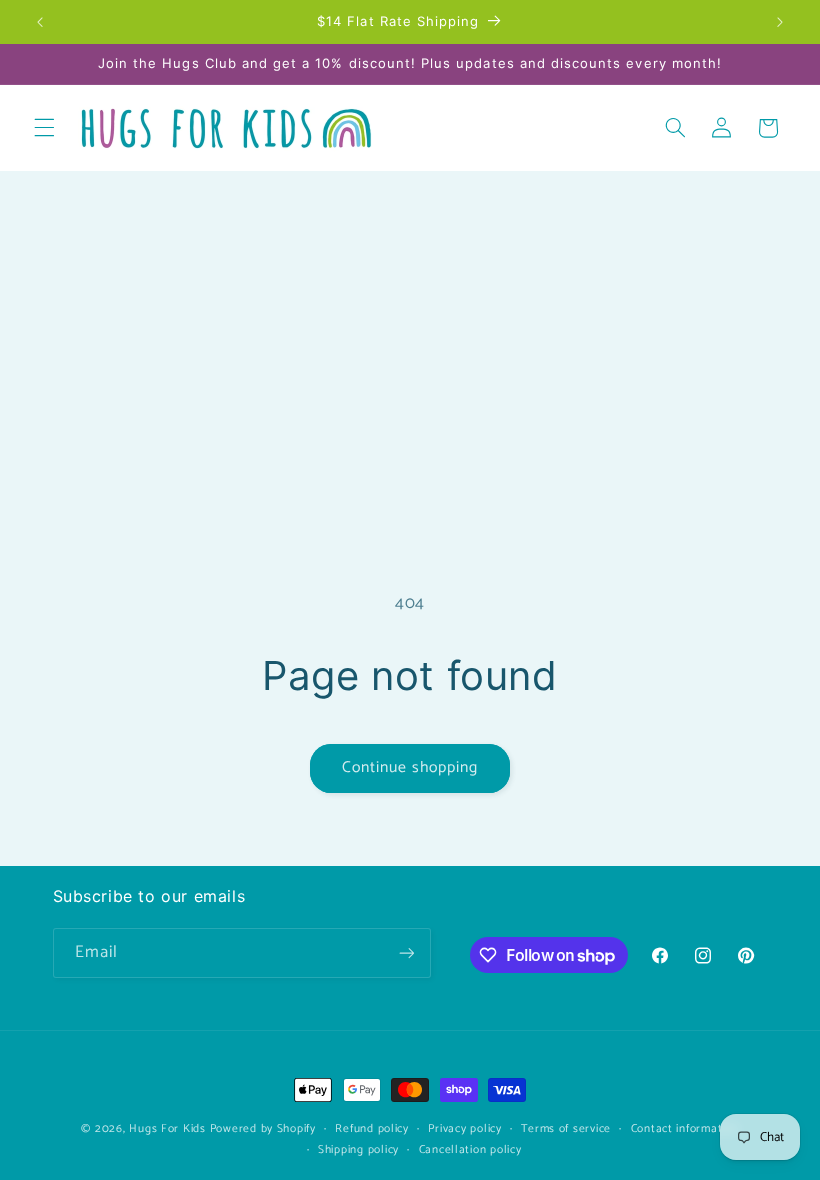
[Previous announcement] (40, 22)
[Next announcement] (780, 22)
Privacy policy (464, 1128)
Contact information (685, 1128)
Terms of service (566, 1128)
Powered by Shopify (263, 1128)
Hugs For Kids (167, 1128)
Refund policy (372, 1128)
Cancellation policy (470, 1149)
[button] (44, 128)
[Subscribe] (406, 952)
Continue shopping (410, 768)
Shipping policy (358, 1149)
